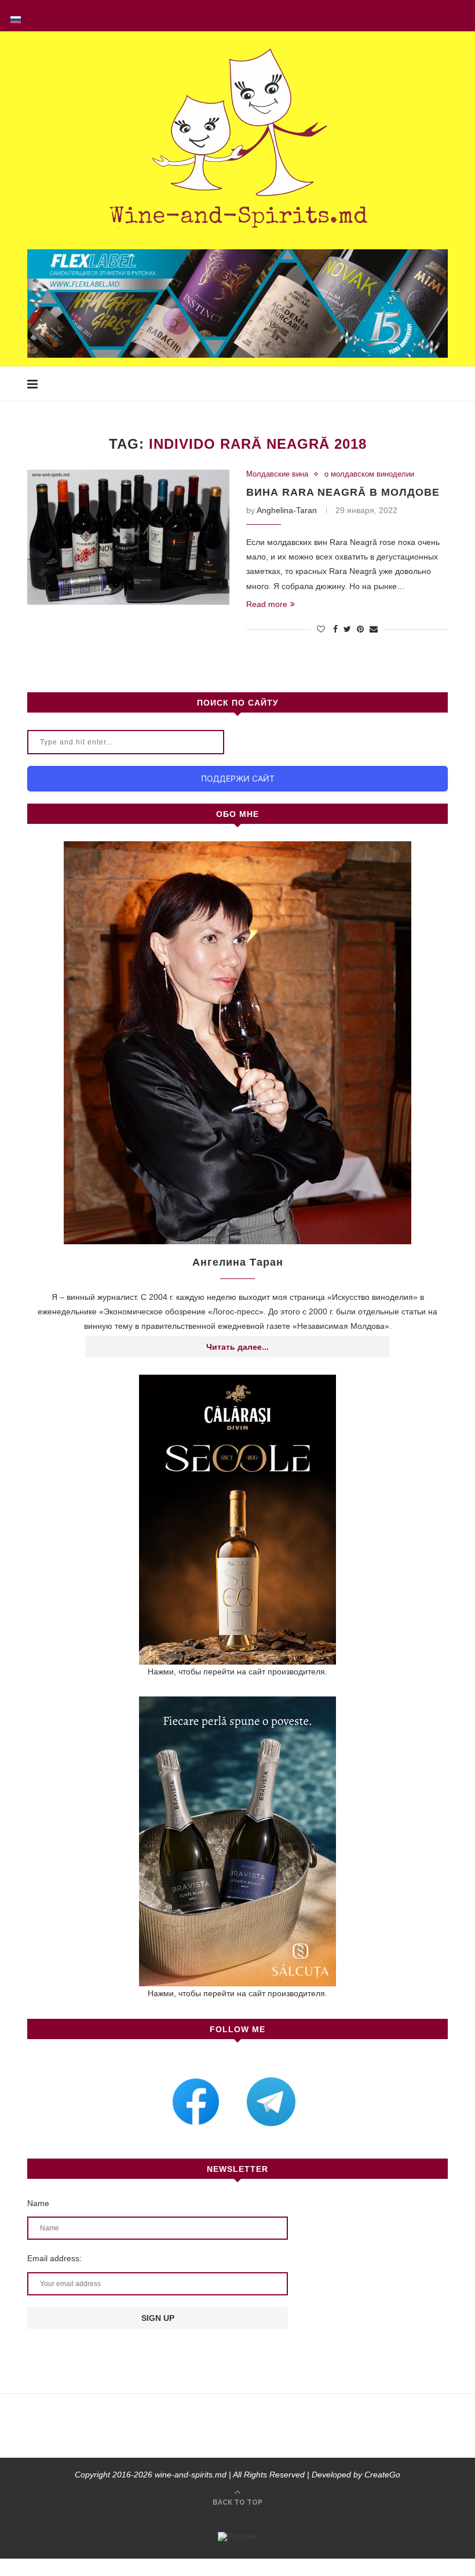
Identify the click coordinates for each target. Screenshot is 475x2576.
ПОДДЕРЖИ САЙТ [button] (238, 778)
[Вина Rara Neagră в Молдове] (128, 537)
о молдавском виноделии (369, 474)
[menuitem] (16, 16)
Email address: (54, 2258)
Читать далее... (237, 1347)
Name (38, 2203)
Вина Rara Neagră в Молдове (343, 492)
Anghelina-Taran (287, 510)
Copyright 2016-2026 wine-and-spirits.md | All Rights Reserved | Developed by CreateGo (237, 2475)
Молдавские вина (277, 474)
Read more (267, 604)
